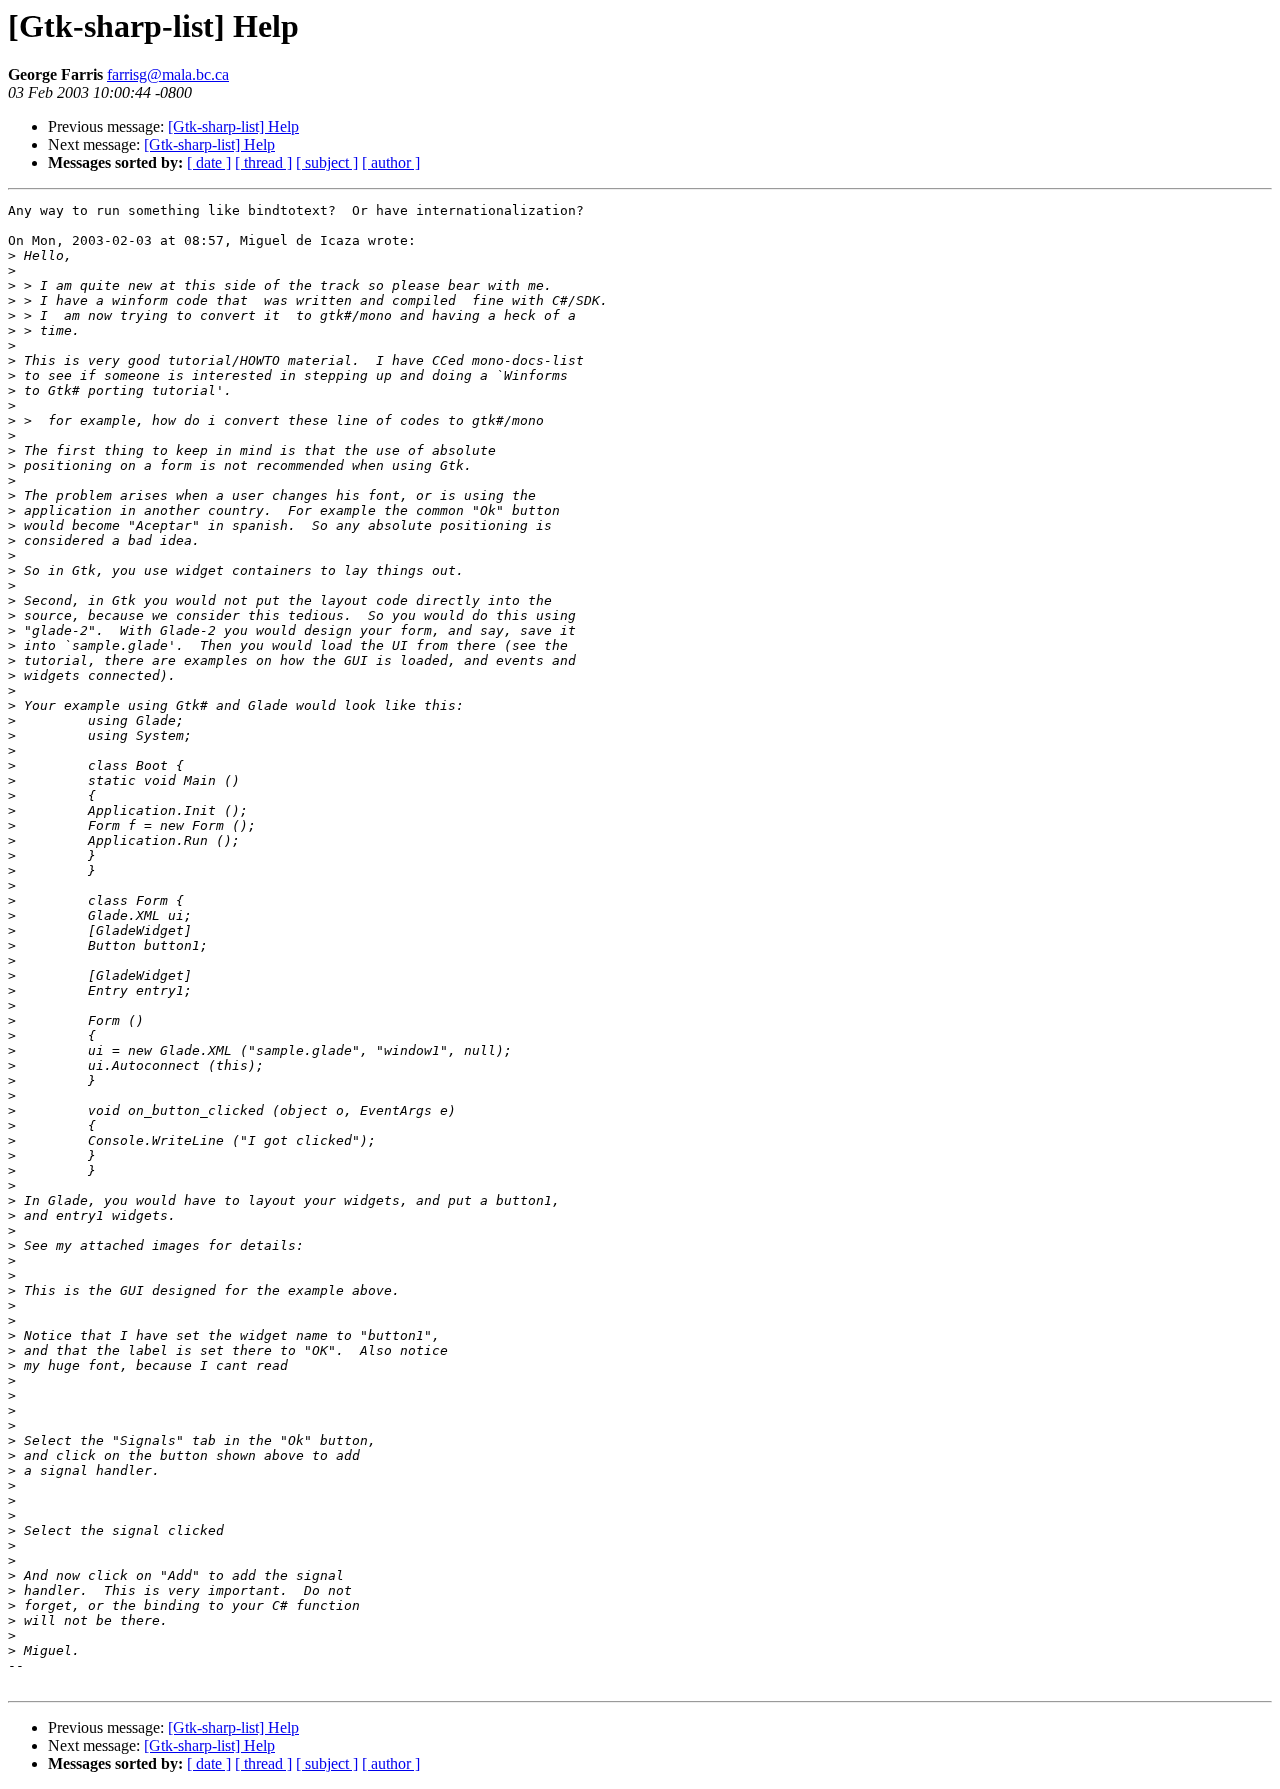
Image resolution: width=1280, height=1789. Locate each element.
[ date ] (209, 162)
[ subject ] (327, 162)
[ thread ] (263, 162)
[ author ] (391, 162)
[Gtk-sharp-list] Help (233, 126)
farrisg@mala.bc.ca (168, 74)
